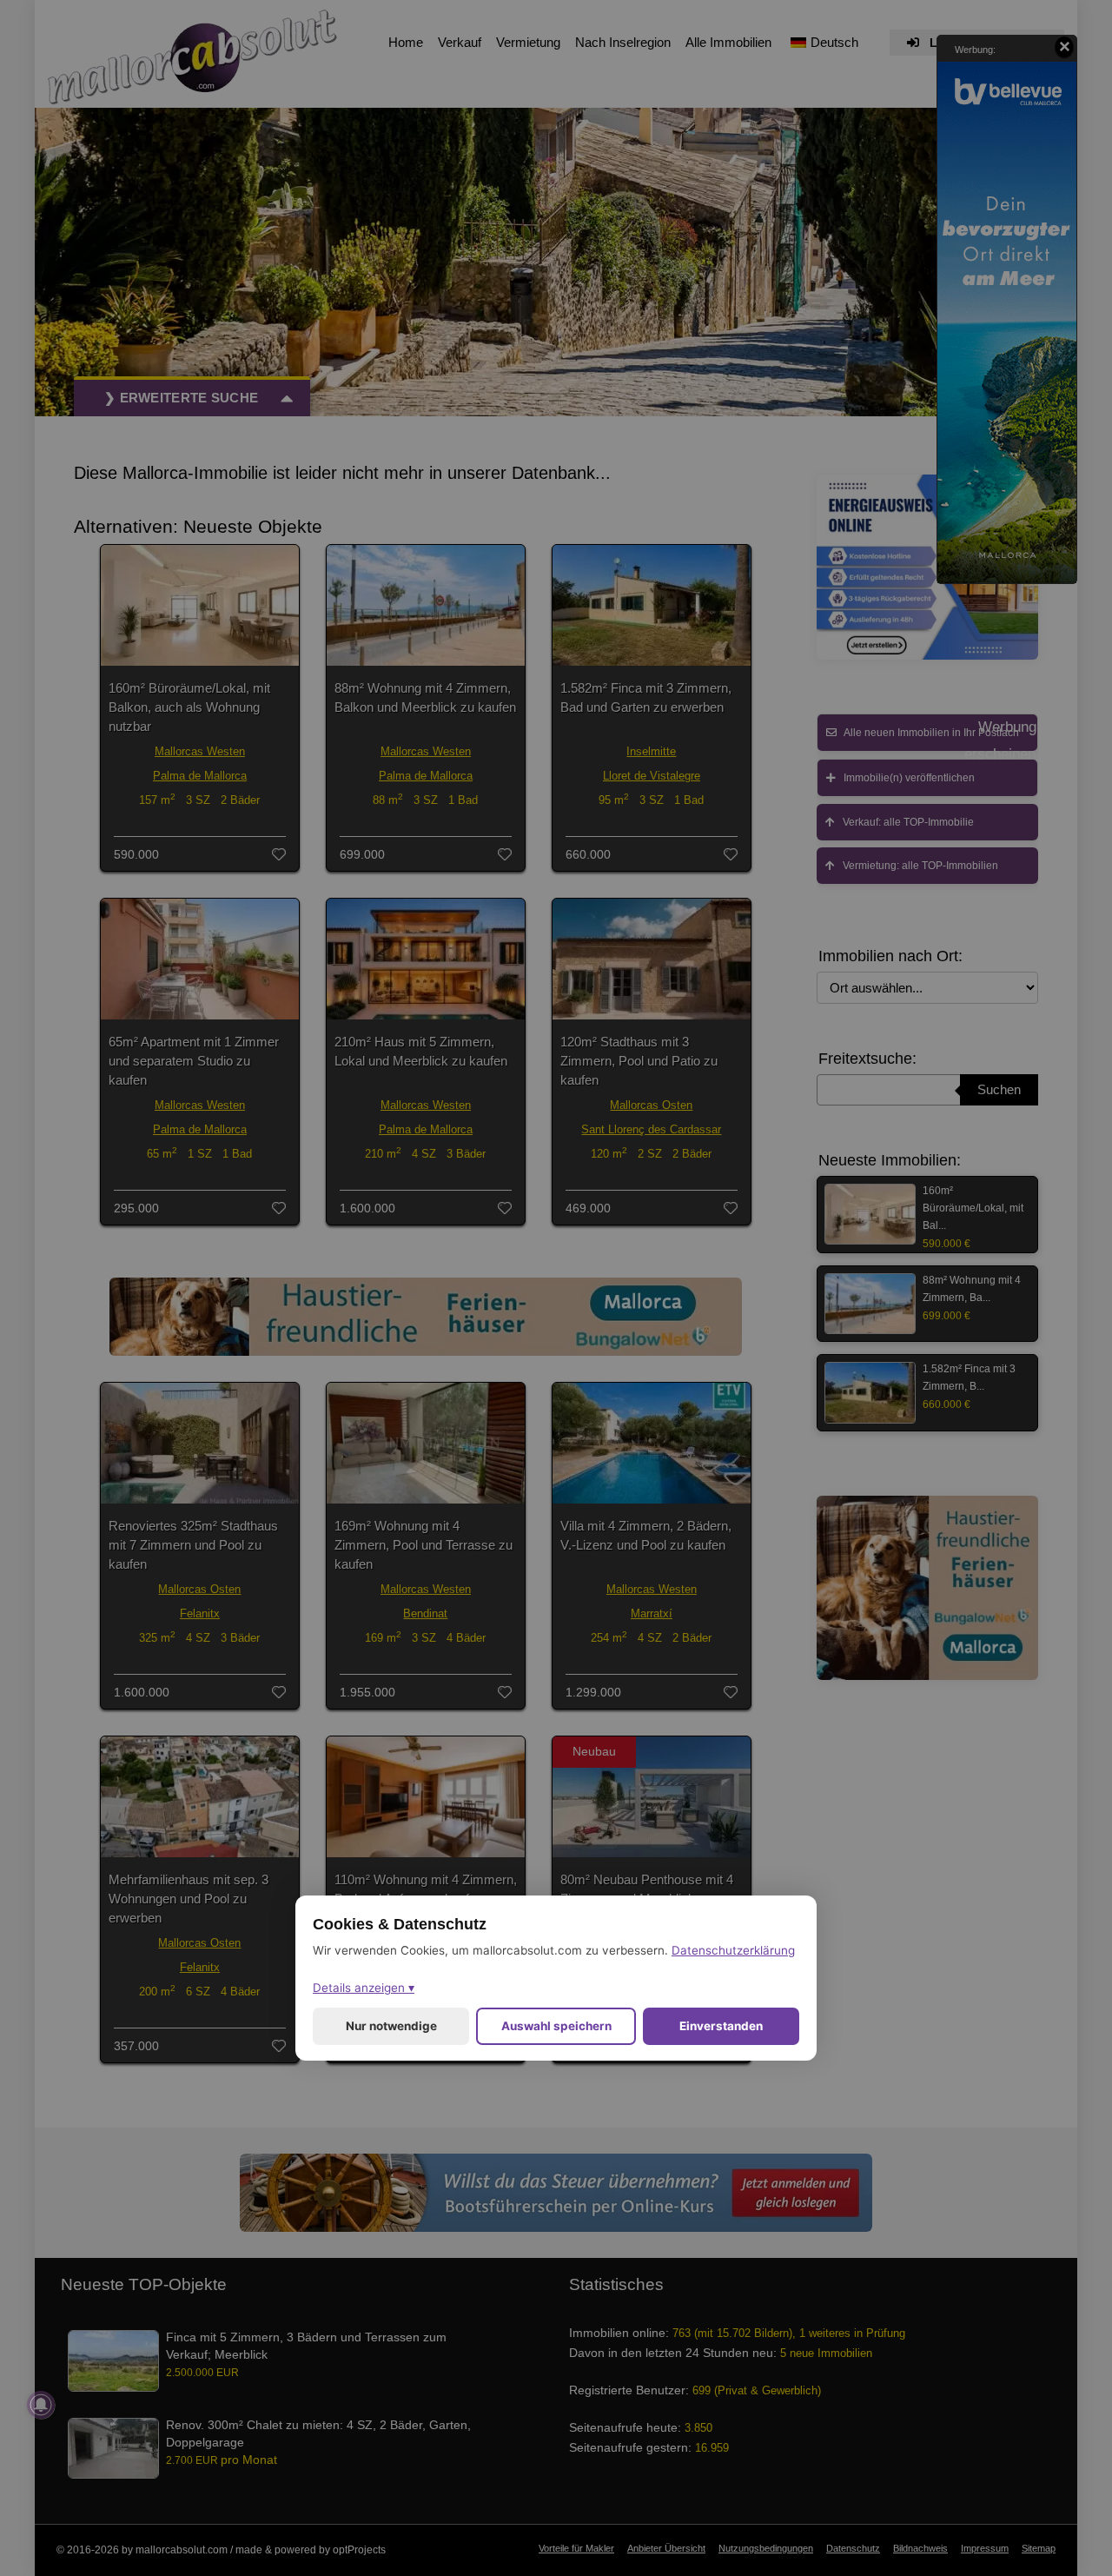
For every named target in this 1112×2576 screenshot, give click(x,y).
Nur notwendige (391, 2026)
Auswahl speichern (556, 2026)
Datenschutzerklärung (733, 1950)
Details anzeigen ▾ (364, 1988)
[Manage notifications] (41, 2405)
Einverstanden (721, 2026)
